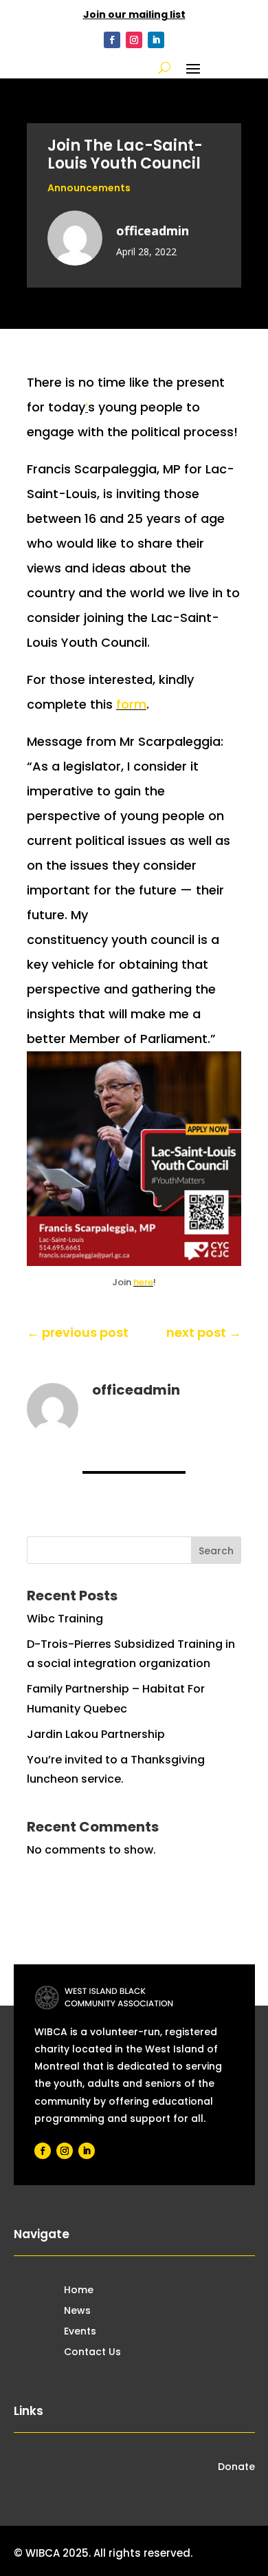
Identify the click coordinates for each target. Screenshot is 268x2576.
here (143, 1282)
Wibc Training (65, 1619)
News (77, 2311)
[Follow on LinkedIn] (156, 40)
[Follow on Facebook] (112, 40)
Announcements (89, 188)
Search (216, 1551)
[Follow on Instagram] (134, 40)
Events (80, 2332)
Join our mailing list (134, 14)
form (131, 704)
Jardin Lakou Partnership (96, 1734)
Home (79, 2291)
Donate (236, 2468)
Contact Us (92, 2353)
